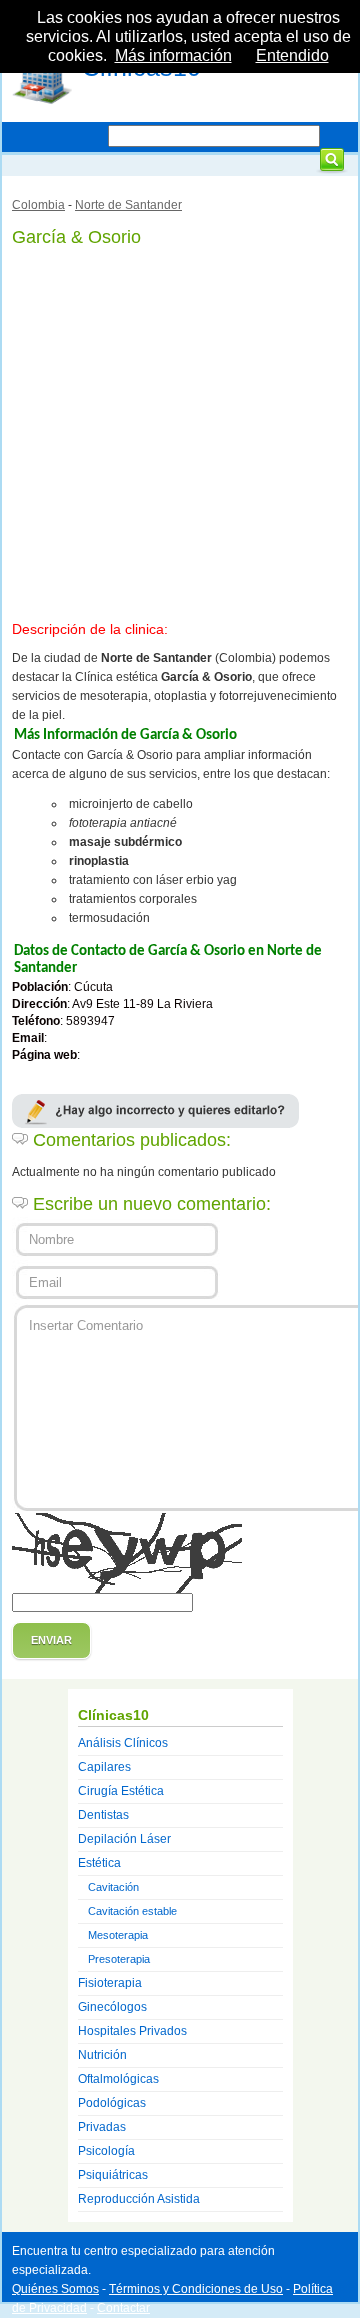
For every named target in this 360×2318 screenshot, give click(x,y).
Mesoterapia (118, 1935)
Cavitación (113, 1887)
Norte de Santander (128, 205)
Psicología (106, 2151)
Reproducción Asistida (139, 2199)
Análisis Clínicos (123, 1743)
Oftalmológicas (118, 2079)
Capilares (104, 1767)
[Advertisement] (180, 430)
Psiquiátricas (113, 2175)
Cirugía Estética (121, 1791)
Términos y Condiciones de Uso (196, 2289)
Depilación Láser (124, 1839)
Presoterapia (119, 1959)
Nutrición (102, 2055)
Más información (173, 55)
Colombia (38, 205)
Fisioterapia (110, 1983)
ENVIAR (51, 1640)
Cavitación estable (132, 1911)
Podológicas (112, 2103)
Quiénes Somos (55, 2289)
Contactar (123, 2308)
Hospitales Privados (132, 2031)
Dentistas (103, 1815)
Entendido (292, 55)
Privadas (102, 2127)
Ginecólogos (112, 2007)
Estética (99, 1863)
